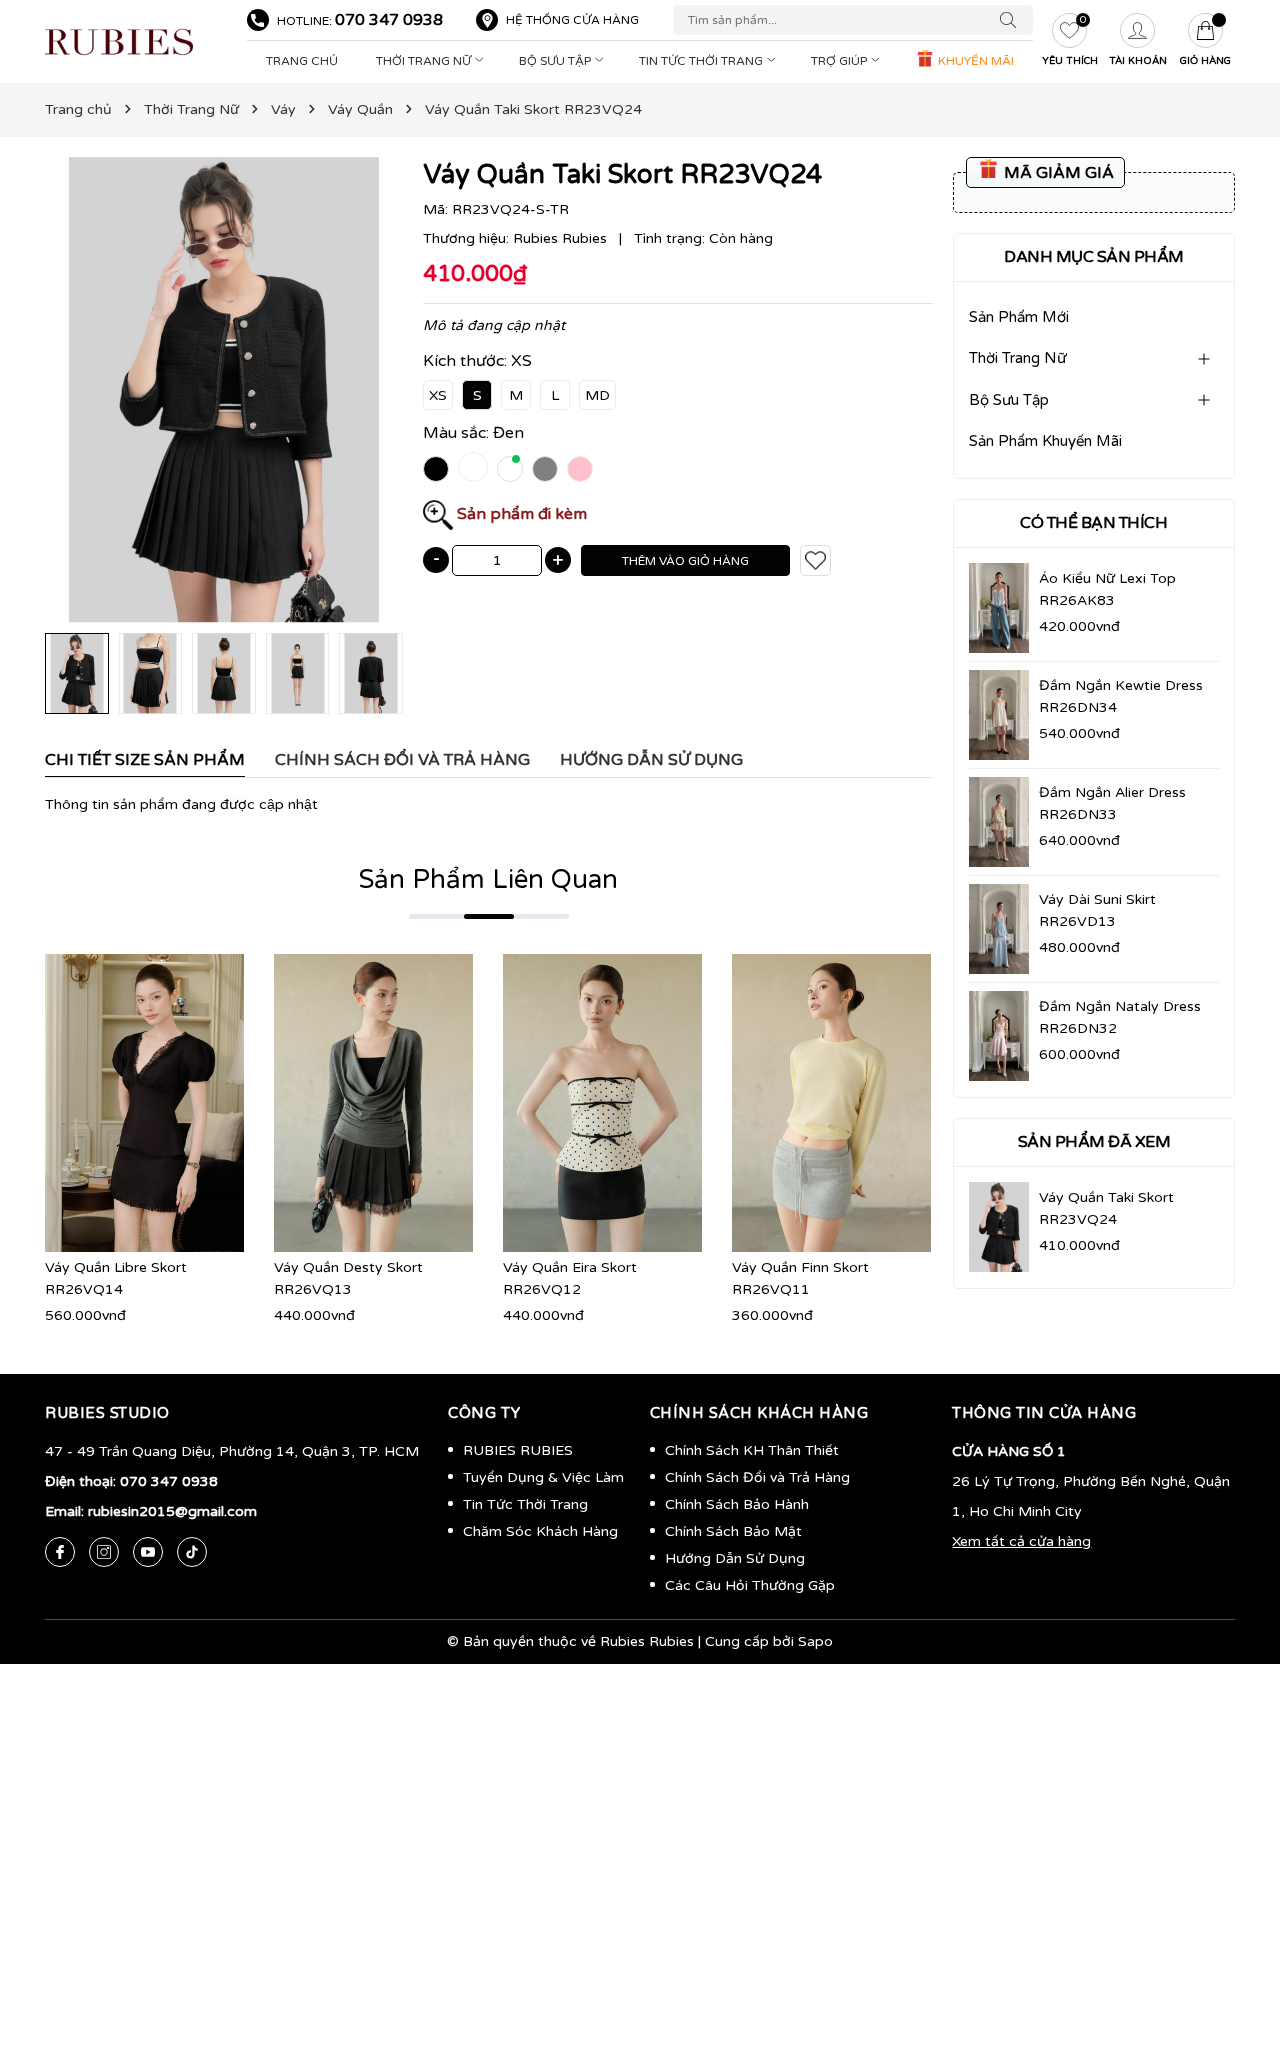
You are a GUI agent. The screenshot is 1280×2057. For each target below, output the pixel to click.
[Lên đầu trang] (1235, 1947)
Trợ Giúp (840, 61)
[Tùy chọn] (115, 1103)
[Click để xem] (224, 390)
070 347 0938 (389, 20)
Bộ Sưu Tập (556, 61)
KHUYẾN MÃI (974, 61)
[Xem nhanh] (145, 1103)
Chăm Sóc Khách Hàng (540, 1531)
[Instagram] (104, 1552)
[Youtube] (148, 1552)
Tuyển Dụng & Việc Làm (543, 1477)
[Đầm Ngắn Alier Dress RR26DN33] (999, 822)
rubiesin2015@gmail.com (172, 1511)
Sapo (815, 1641)
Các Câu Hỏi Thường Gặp (750, 1585)
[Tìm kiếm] (1013, 20)
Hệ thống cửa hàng (572, 20)
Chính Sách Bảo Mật (733, 1531)
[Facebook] (60, 1552)
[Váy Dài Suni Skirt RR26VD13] (999, 929)
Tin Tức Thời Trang (702, 61)
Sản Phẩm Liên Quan (488, 879)
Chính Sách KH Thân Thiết (752, 1450)
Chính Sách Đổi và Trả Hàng (757, 1477)
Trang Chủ (302, 61)
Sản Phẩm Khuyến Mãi (1045, 442)
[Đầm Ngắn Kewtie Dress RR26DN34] (999, 715)
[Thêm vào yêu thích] (815, 560)
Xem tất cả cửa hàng (1021, 1541)
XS (438, 395)
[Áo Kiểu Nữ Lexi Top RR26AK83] (999, 609)
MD (597, 395)
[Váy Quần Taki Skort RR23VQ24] (999, 1227)
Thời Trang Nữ (425, 61)
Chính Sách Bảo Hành (737, 1504)
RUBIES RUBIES (518, 1450)
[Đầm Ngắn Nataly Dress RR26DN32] (999, 1036)
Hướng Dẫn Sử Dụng (735, 1558)
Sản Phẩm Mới (1019, 317)
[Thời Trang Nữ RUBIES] (136, 42)
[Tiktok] (192, 1552)
